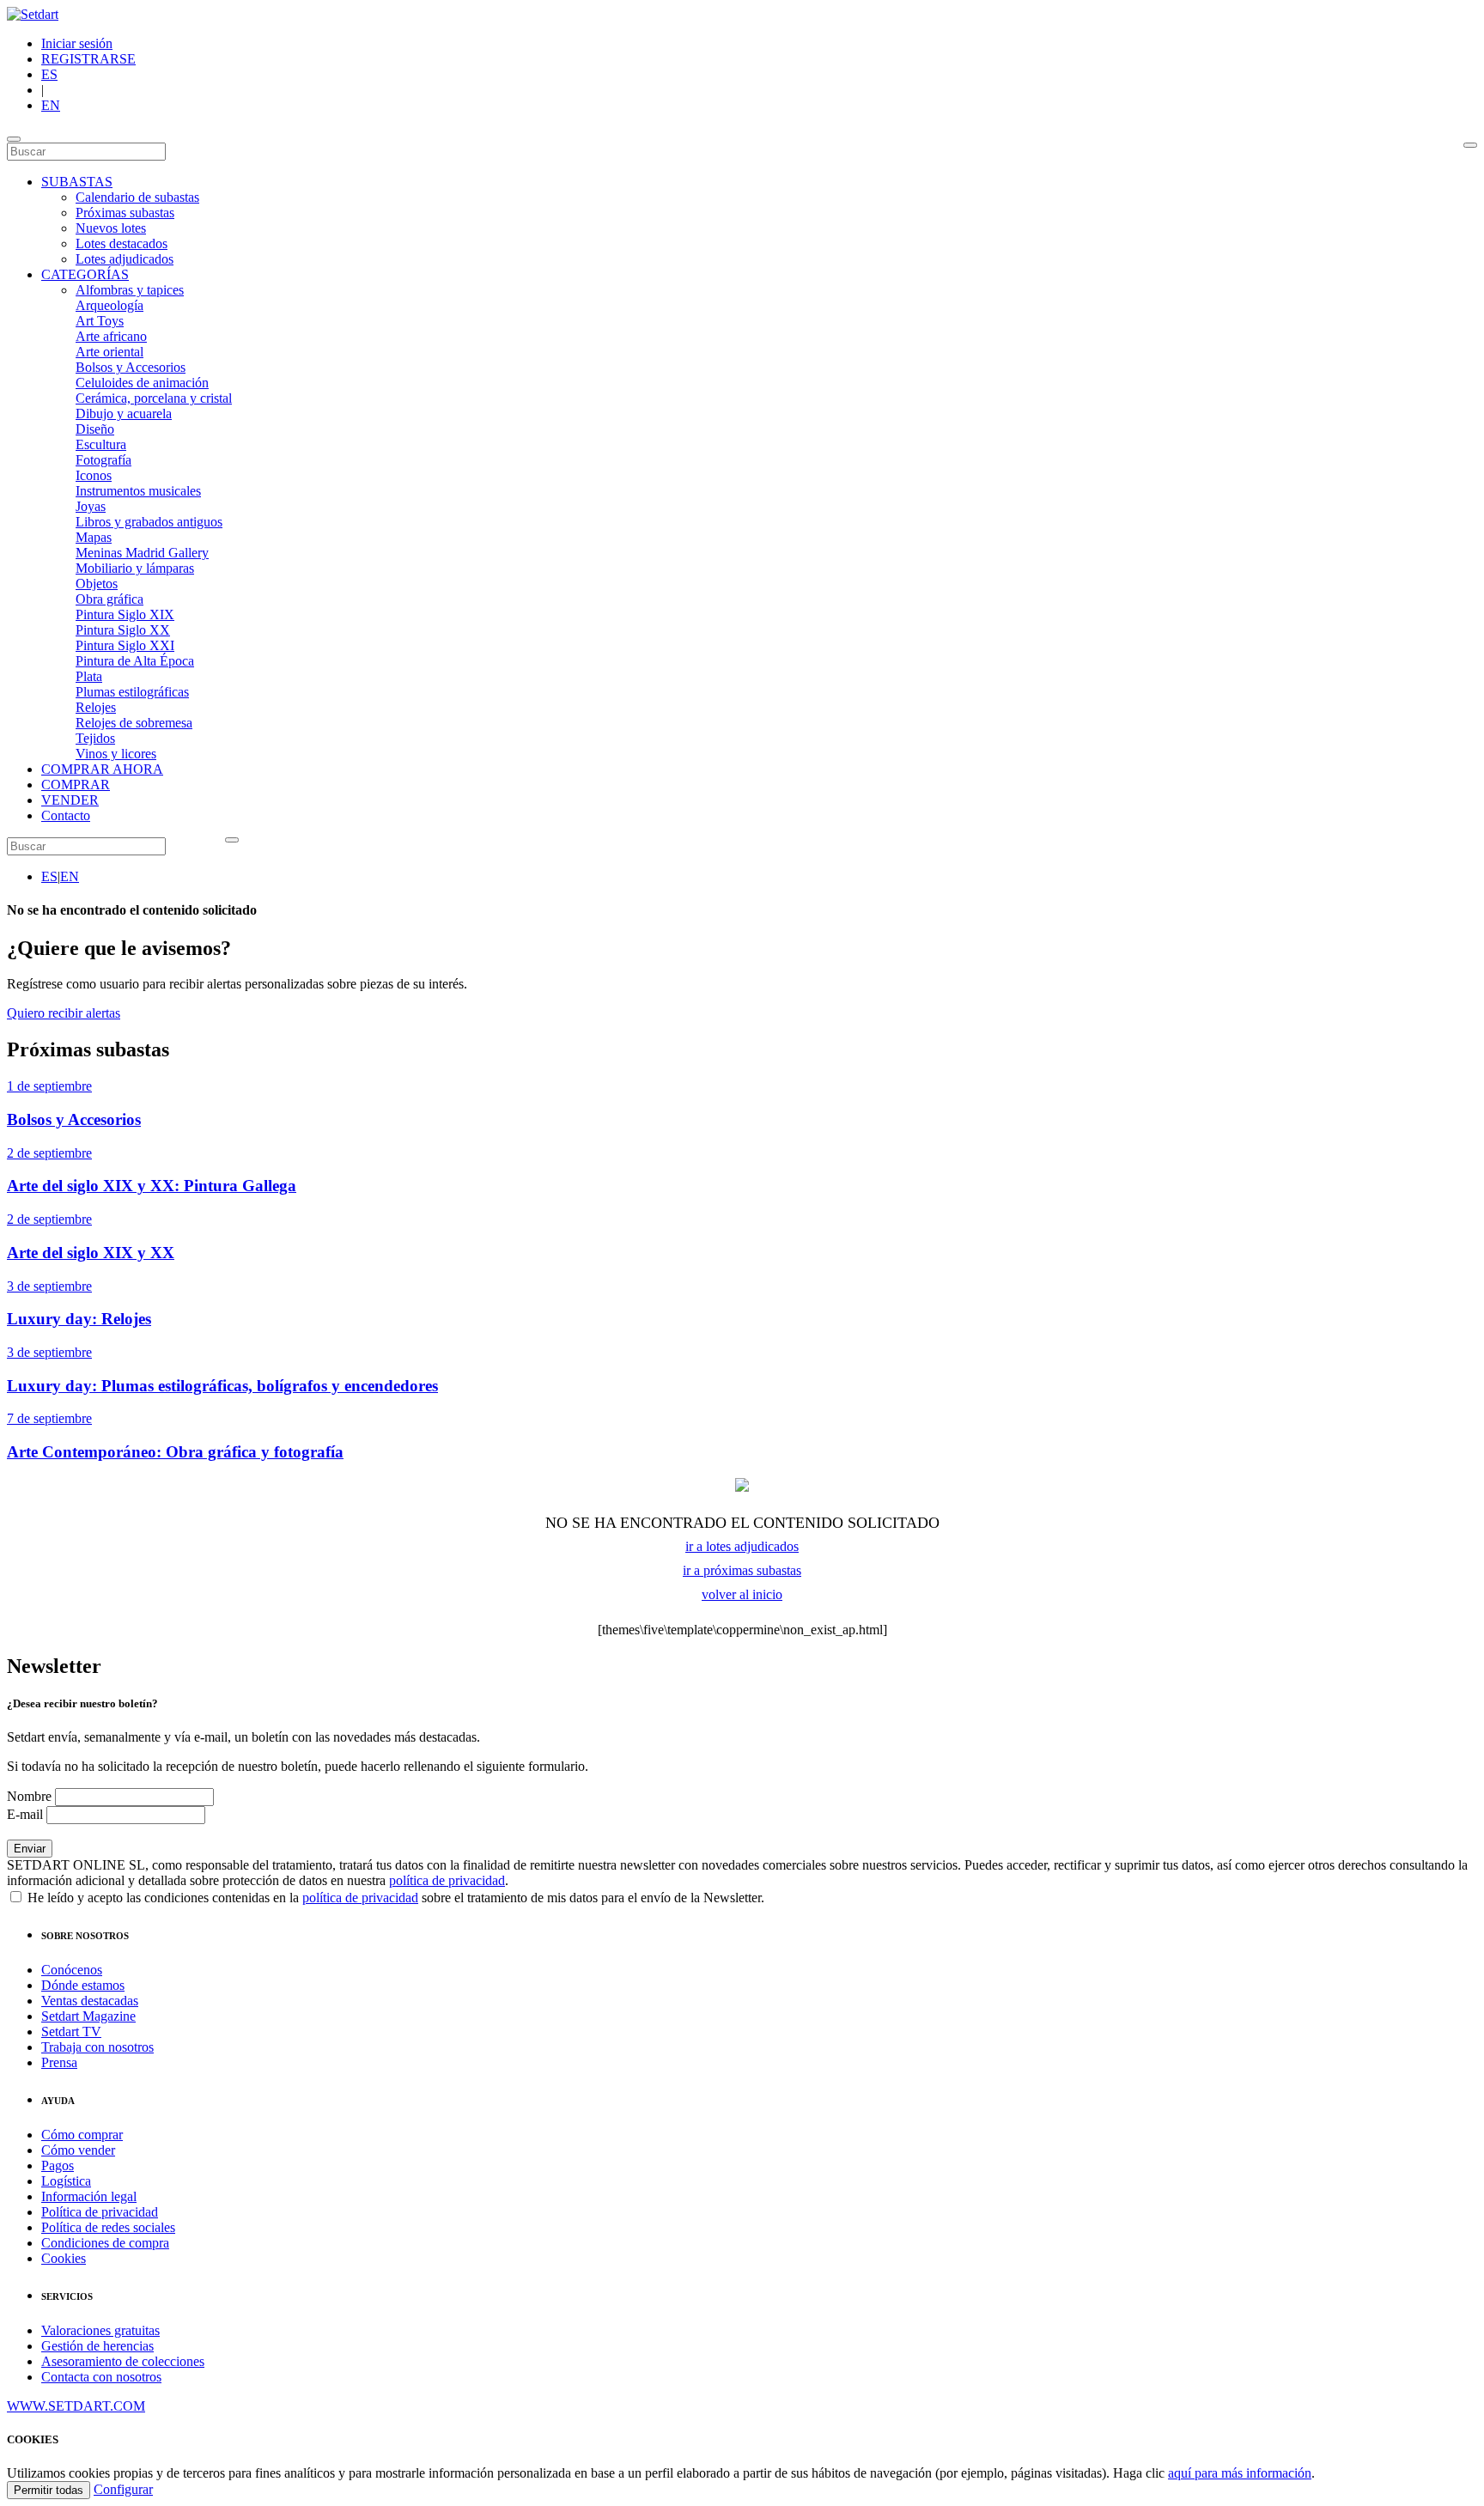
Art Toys (100, 321)
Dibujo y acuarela (124, 414)
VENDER (70, 800)
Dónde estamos (83, 1985)
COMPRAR (76, 785)
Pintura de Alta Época (135, 661)
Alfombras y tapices (130, 290)
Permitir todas (49, 2490)
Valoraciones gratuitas (100, 2330)
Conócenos (72, 1970)
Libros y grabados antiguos (149, 522)
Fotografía (103, 460)
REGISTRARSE (88, 59)
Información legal (89, 2196)
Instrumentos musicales (138, 491)
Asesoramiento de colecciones (123, 2361)
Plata (89, 676)
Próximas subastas (125, 213)
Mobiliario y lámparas (135, 568)
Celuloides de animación (142, 383)
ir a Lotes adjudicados (742, 1546)
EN (51, 105)
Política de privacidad (100, 2212)
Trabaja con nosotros (97, 2047)
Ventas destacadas (90, 2001)
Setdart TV (71, 2032)
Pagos (58, 2165)
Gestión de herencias (97, 2346)
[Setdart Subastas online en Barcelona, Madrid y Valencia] (33, 14)
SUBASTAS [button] (77, 182)
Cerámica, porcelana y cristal (154, 398)
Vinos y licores (116, 754)
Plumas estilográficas (132, 692)
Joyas (91, 506)
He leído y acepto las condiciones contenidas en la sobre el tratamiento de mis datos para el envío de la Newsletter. (394, 1898)
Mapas (94, 537)
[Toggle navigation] (14, 139)
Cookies (64, 2258)
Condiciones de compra (105, 2243)
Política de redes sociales (108, 2227)
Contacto (66, 815)
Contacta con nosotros (101, 2377)
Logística (66, 2181)
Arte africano (111, 336)
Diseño (95, 429)
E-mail (25, 1814)
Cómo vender (78, 2150)
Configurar (123, 2489)
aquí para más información (1240, 2473)
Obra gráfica (109, 599)
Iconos (94, 475)
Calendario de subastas (137, 197)
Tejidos (95, 738)
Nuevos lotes (111, 228)
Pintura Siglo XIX (125, 614)
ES (49, 74)
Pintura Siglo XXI (125, 645)
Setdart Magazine (88, 2016)
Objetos (97, 584)
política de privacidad (447, 1880)
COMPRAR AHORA (102, 769)
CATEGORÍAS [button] (85, 274)
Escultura (101, 444)
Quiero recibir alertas (64, 1013)
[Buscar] (1470, 145)
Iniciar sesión (77, 43)
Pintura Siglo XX (123, 630)
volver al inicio (742, 1594)
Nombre (29, 1796)
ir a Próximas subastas (742, 1570)
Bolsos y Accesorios (131, 367)
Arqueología (109, 305)
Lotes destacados (122, 243)
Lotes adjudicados (125, 259)
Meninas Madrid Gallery (142, 553)
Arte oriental (109, 352)
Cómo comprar (82, 2135)
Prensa (59, 2062)
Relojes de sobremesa (134, 723)
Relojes (96, 707)
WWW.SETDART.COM (76, 2406)
